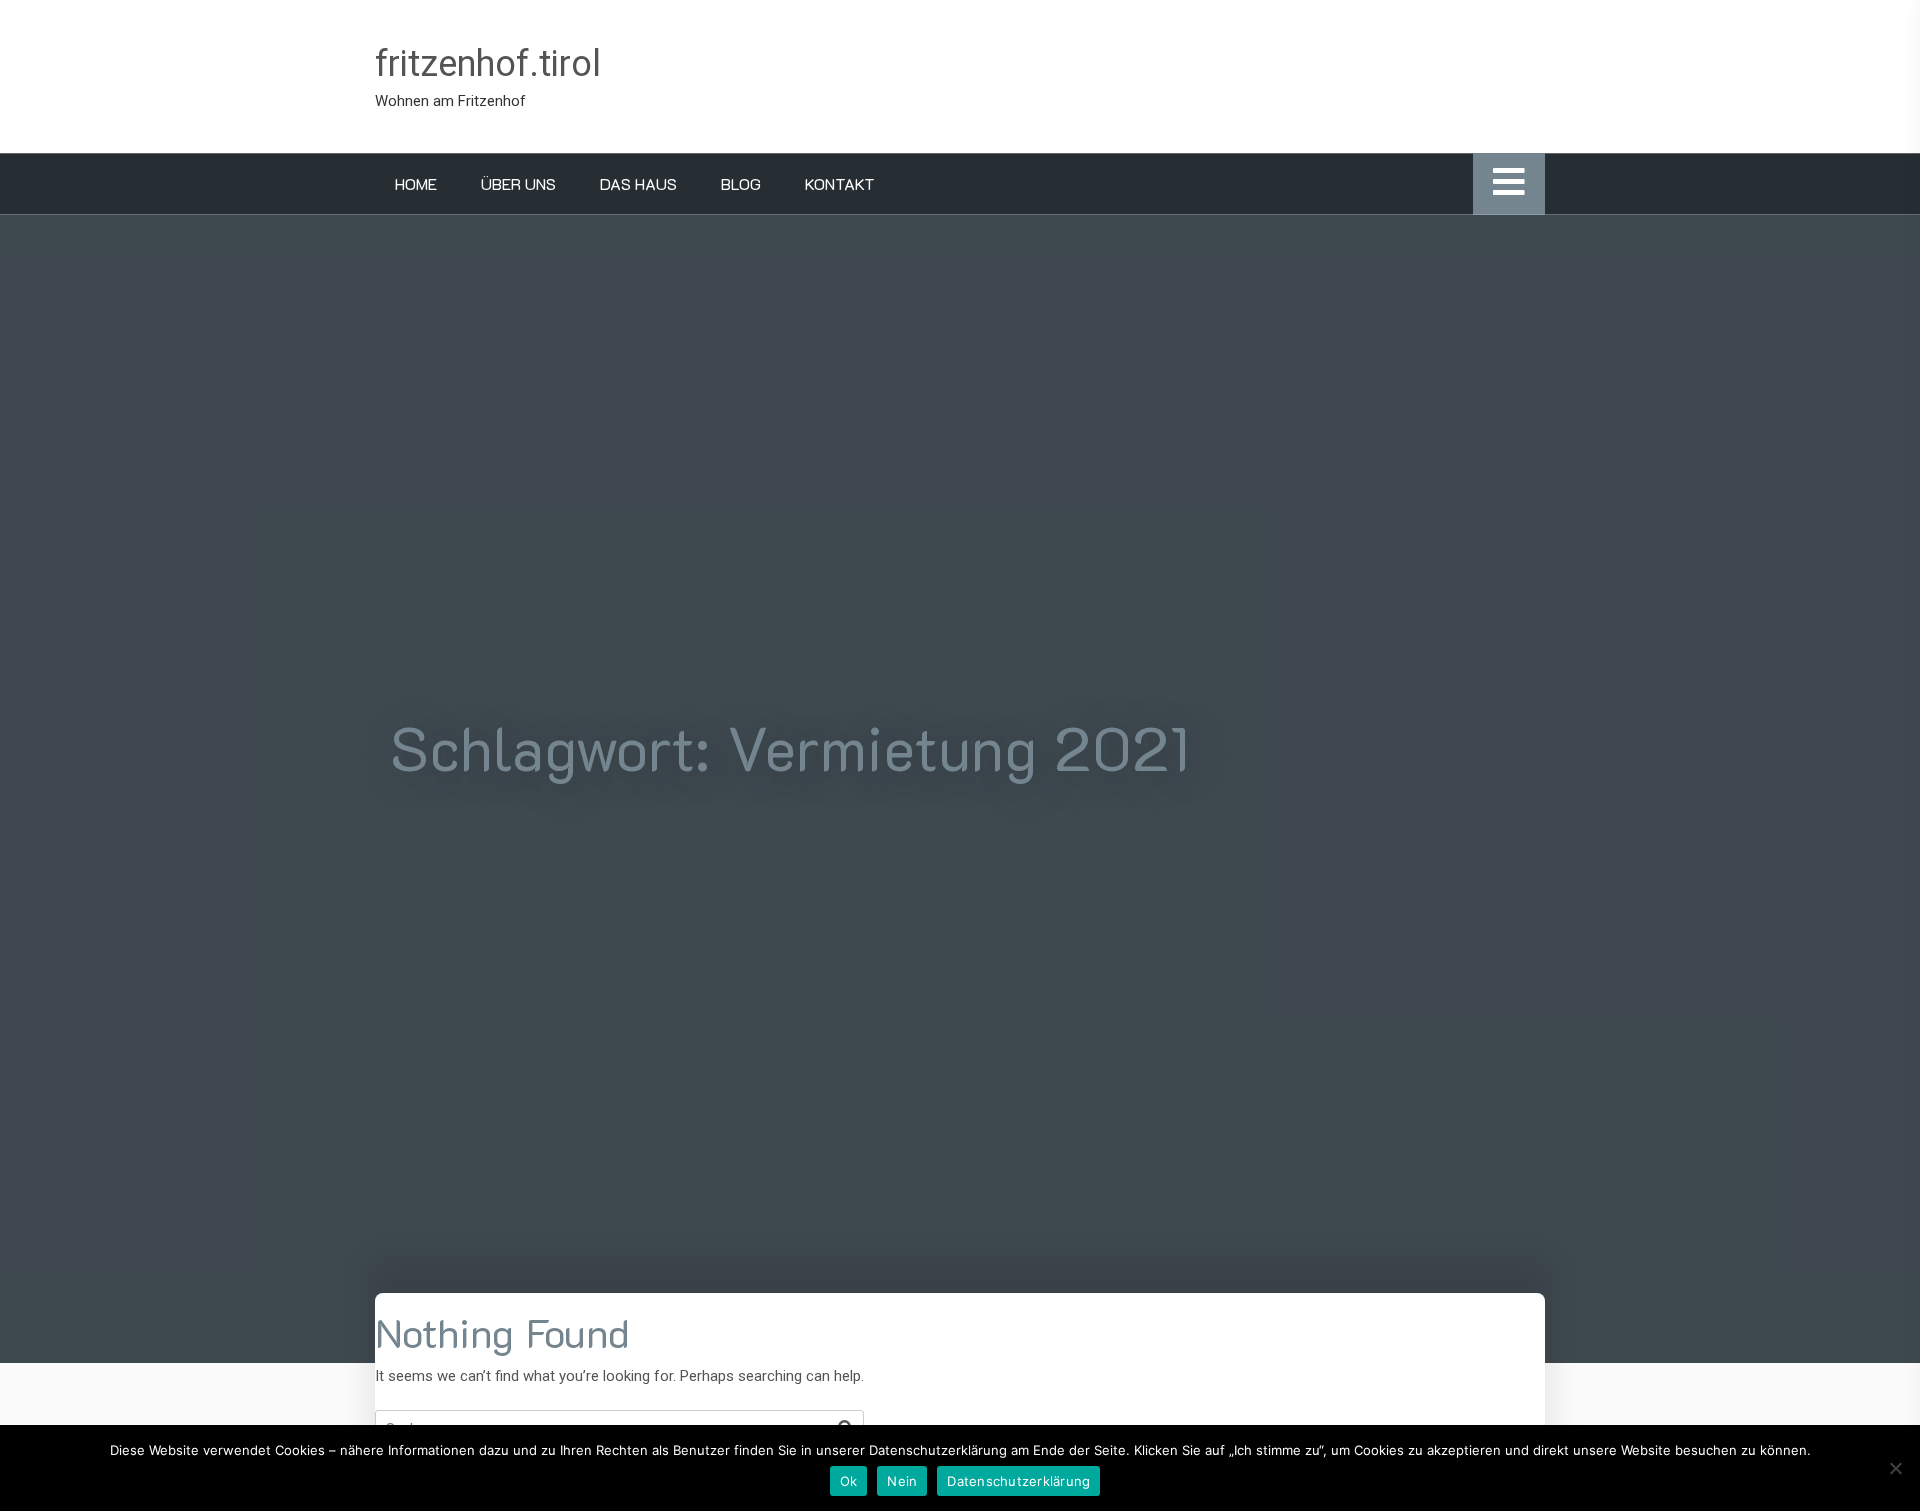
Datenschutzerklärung (1018, 1481)
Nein (902, 1481)
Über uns (518, 183)
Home (416, 183)
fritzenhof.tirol (488, 64)
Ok (849, 1481)
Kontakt (840, 183)
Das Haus (638, 183)
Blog (741, 183)
